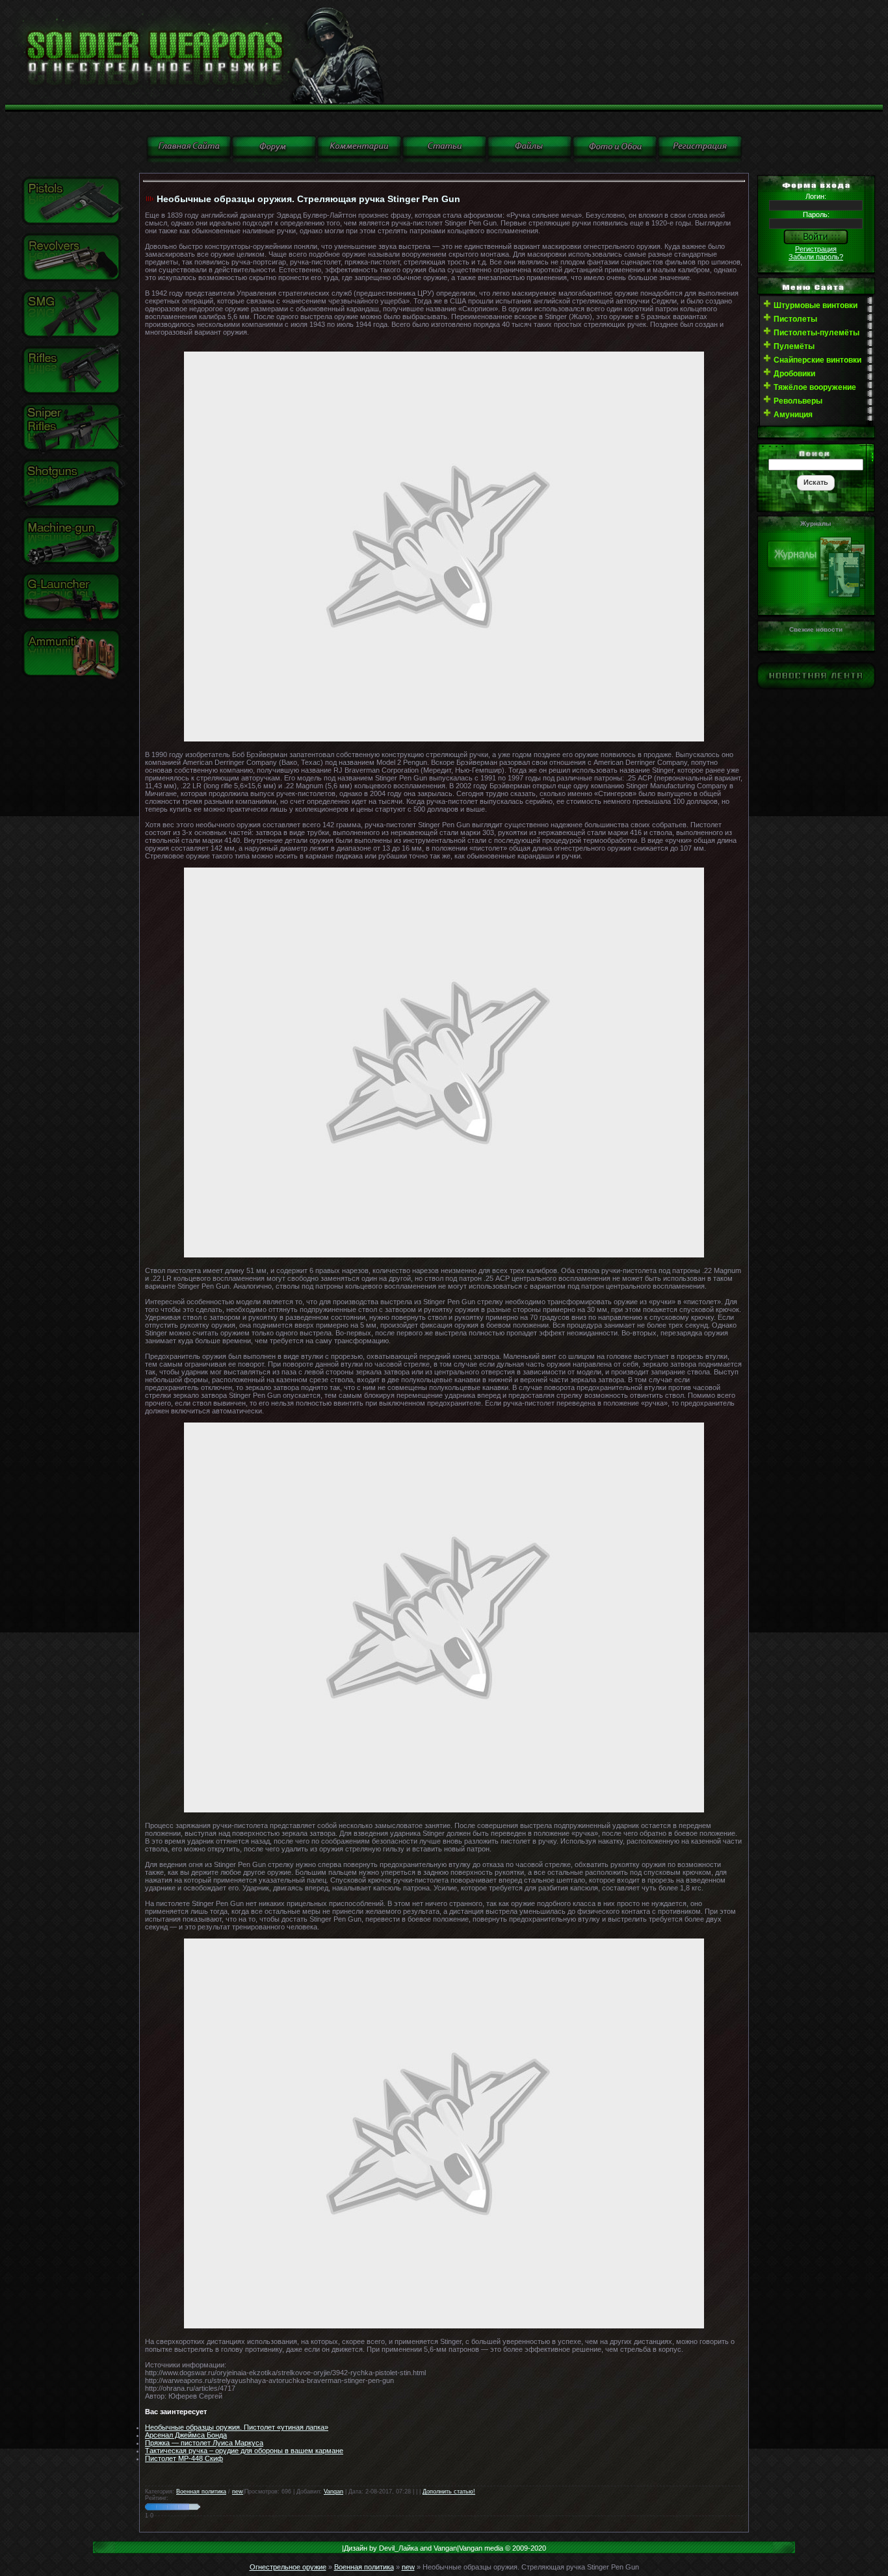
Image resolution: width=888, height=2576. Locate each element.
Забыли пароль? (816, 257)
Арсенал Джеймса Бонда (186, 2435)
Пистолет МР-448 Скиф (184, 2458)
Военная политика (201, 2492)
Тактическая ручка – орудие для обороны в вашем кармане (244, 2451)
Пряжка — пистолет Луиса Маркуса (204, 2443)
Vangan (333, 2492)
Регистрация (816, 249)
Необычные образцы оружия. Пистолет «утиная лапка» (237, 2427)
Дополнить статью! (449, 2492)
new (238, 2492)
